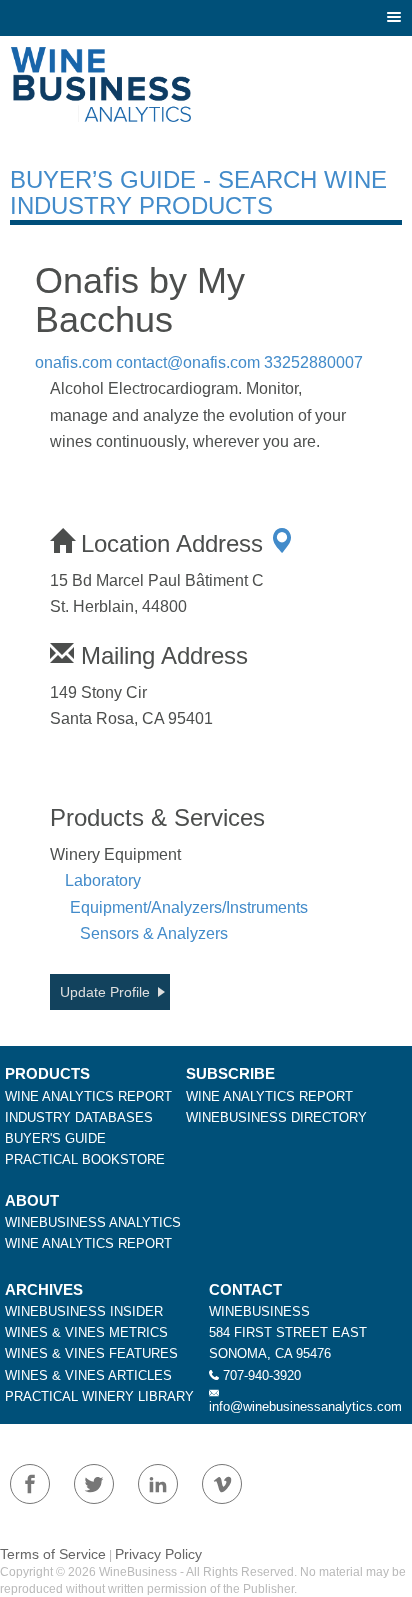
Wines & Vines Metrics (86, 1332)
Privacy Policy (158, 1554)
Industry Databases (79, 1117)
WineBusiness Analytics (93, 1222)
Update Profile (105, 992)
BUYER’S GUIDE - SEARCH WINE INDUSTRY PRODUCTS (198, 192)
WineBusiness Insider (84, 1311)
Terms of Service (53, 1554)
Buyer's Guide (55, 1138)
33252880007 (313, 362)
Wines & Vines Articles (88, 1375)
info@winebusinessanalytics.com (305, 1406)
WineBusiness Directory (276, 1117)
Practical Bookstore (85, 1159)
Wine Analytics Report (88, 1096)
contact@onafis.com (188, 362)
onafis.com (73, 362)
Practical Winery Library (99, 1396)
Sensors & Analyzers (154, 933)
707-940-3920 (262, 1375)
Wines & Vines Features (91, 1353)
